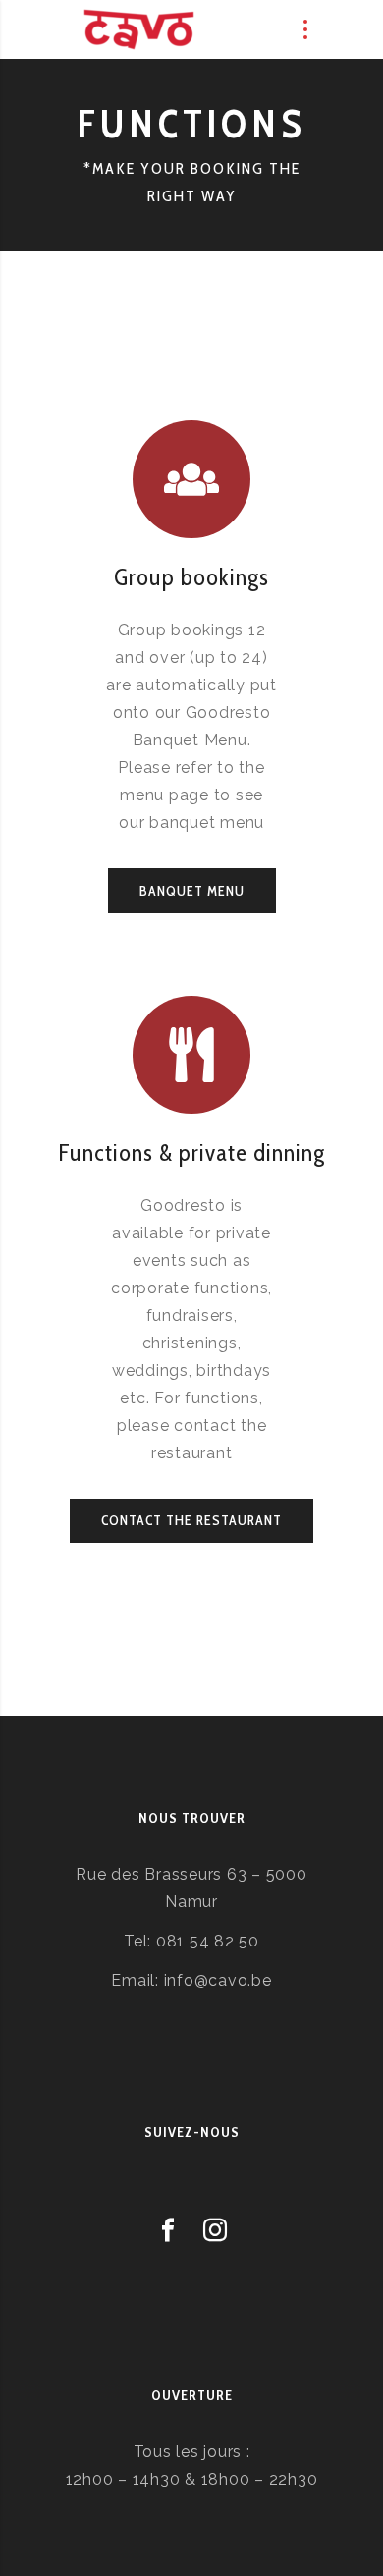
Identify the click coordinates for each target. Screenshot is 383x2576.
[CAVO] (139, 29)
